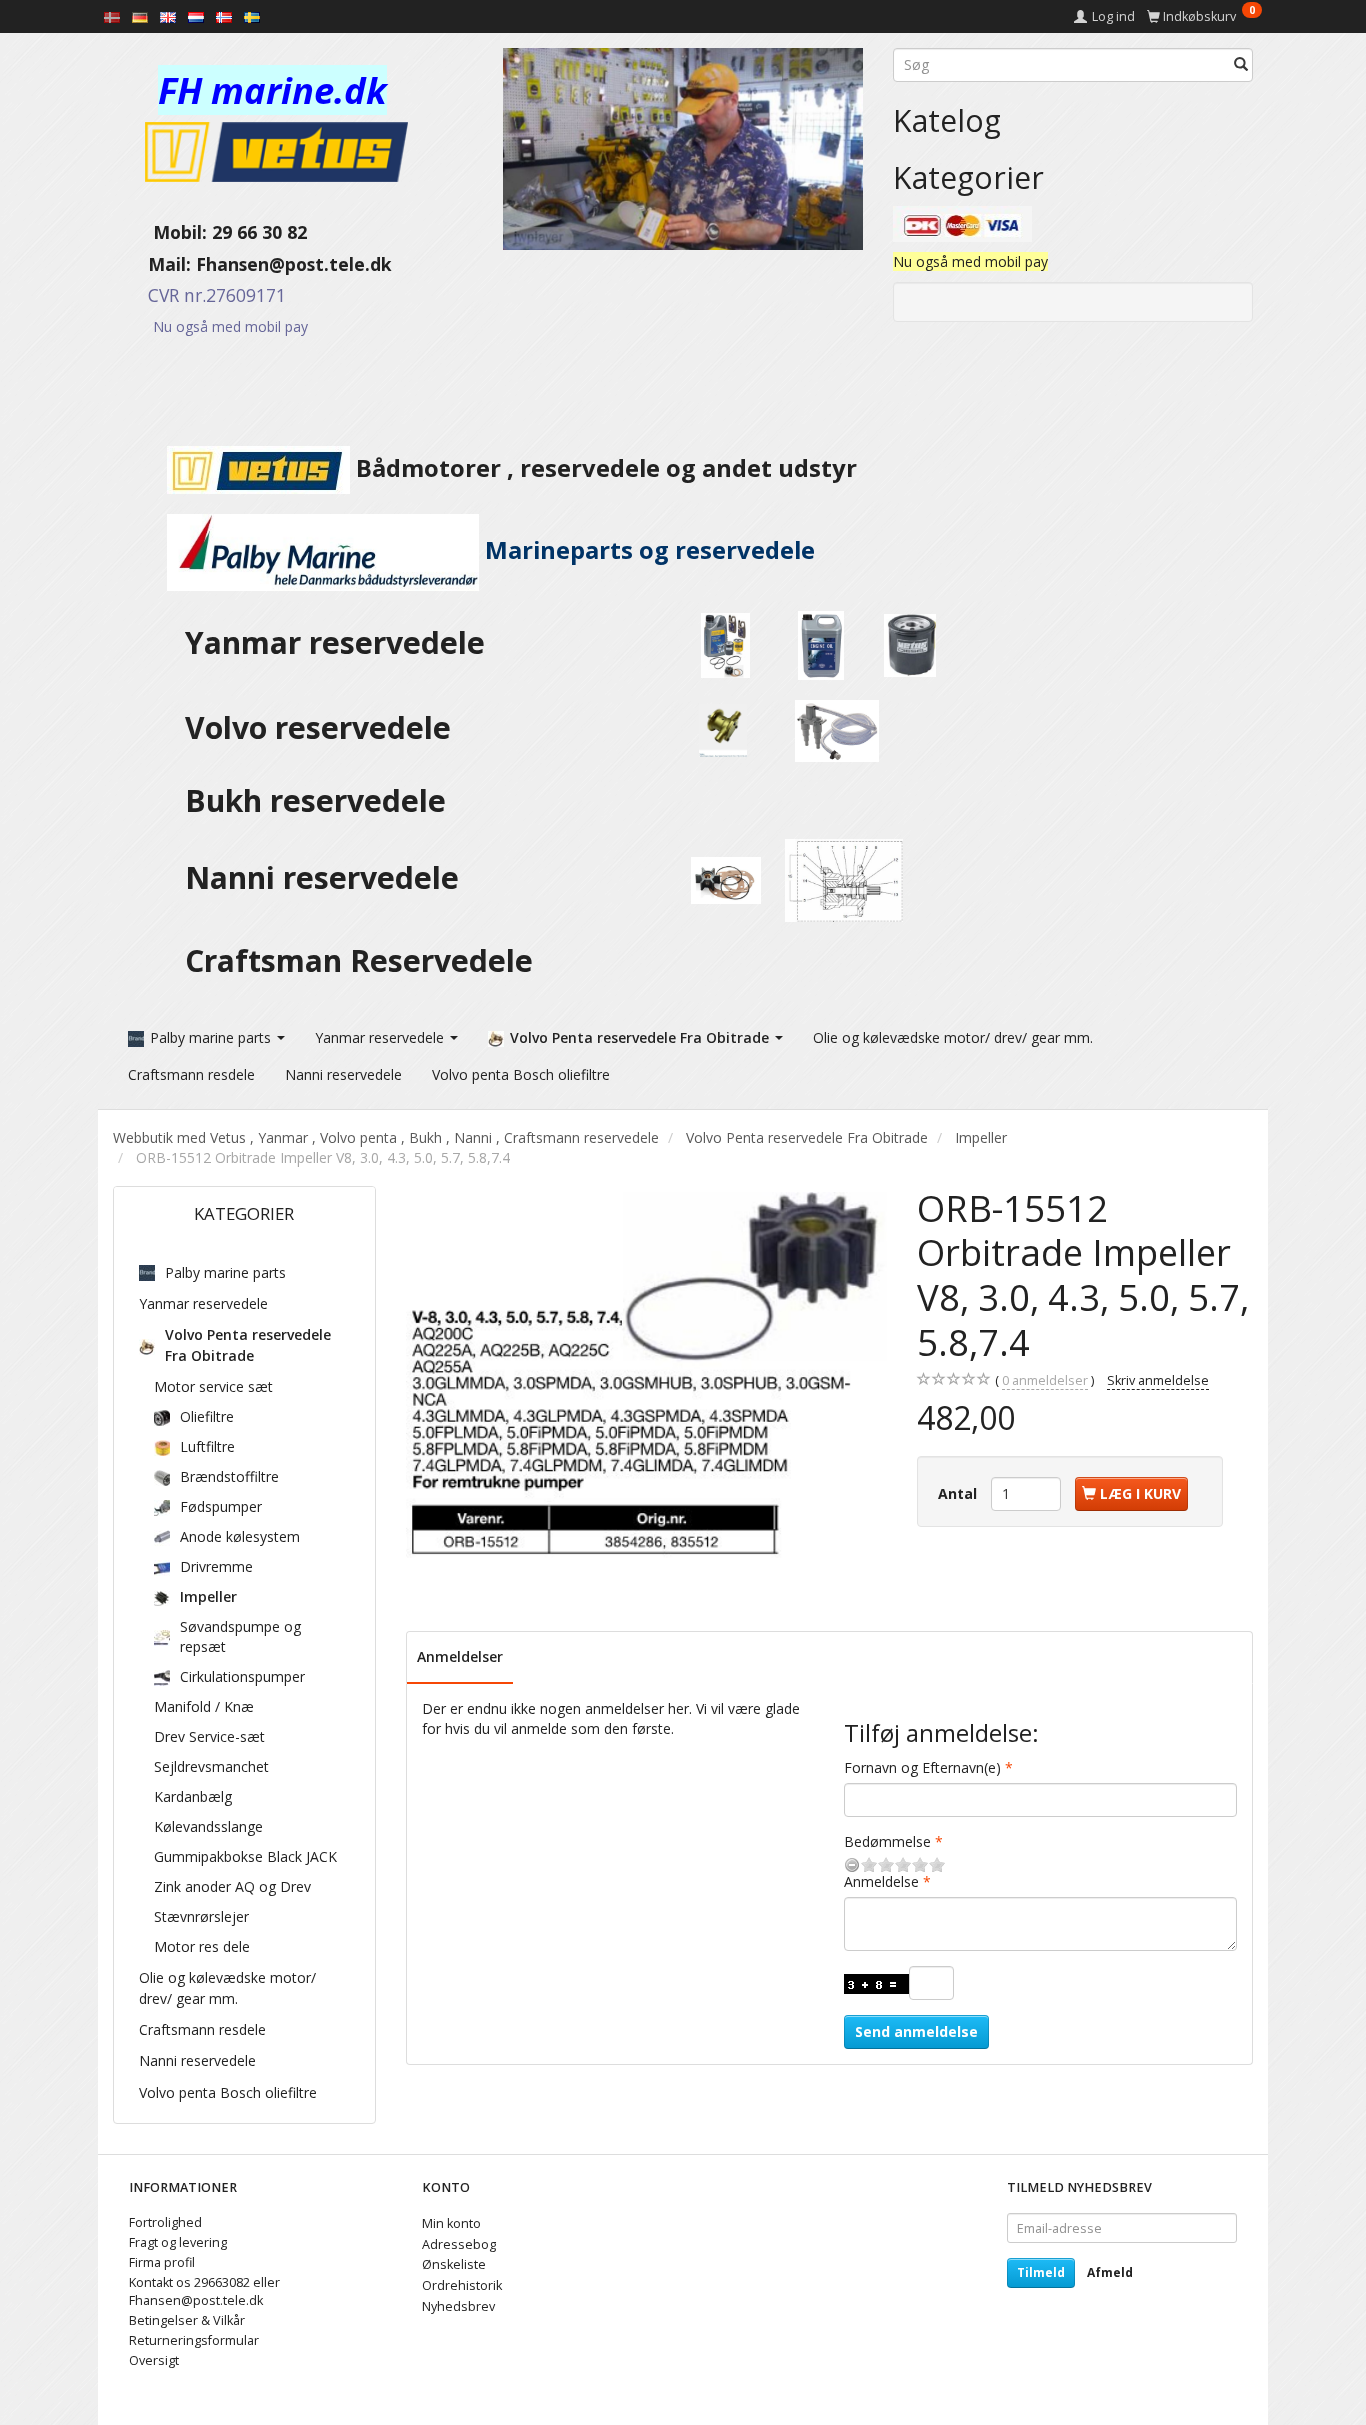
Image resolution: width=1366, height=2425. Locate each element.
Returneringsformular (194, 2340)
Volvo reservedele (326, 727)
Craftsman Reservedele (359, 960)
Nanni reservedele (326, 877)
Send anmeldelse (916, 2031)
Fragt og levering (178, 2242)
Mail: (154, 264)
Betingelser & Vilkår (187, 2320)
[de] (140, 16)
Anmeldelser (460, 1656)
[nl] (196, 16)
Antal (959, 1493)
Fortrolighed (165, 2222)
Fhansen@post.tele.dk (294, 264)
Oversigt (154, 2360)
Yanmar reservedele (335, 642)
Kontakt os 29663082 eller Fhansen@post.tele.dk (204, 2291)
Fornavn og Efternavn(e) (922, 1767)
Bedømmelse (887, 1841)
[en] (168, 16)
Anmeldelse (881, 1881)
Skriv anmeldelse (1158, 1380)
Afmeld (1110, 2272)
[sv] (252, 16)
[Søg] (1241, 65)
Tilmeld (1041, 2272)
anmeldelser (1045, 1380)
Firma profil (162, 2262)
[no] (224, 16)
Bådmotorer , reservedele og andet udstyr (603, 468)
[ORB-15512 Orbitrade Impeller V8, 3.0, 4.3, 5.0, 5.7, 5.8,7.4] (647, 1379)
